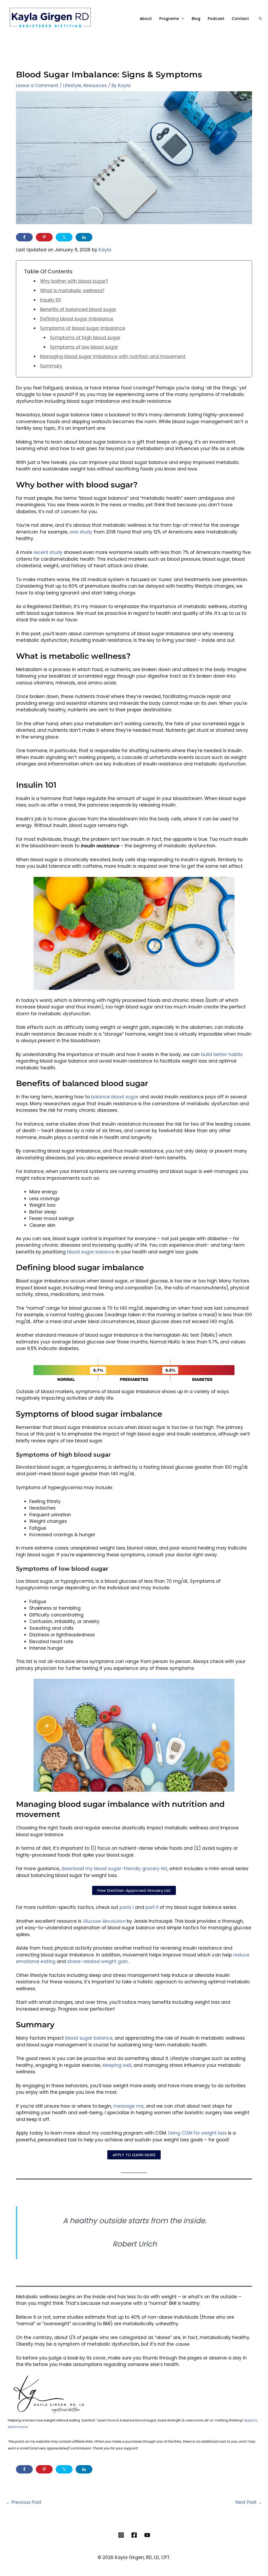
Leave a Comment (37, 86)
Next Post (249, 2502)
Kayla (105, 250)
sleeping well (117, 2065)
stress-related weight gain (98, 1961)
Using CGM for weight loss (197, 2133)
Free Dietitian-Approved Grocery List (134, 1890)
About (146, 19)
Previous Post (24, 2502)
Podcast (216, 19)
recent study (48, 552)
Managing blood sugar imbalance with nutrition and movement (113, 356)
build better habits (222, 1054)
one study (81, 532)
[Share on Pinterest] (44, 237)
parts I (127, 1907)
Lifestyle (72, 86)
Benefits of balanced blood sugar (78, 309)
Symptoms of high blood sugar (85, 338)
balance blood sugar (115, 1097)
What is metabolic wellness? (72, 291)
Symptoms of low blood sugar (84, 347)
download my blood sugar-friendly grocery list (114, 1869)
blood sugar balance (91, 1252)
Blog (196, 19)
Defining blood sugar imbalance (77, 319)
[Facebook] (134, 2535)
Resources (95, 86)
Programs (169, 19)
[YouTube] (147, 2535)
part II (152, 1907)
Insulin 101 (51, 300)
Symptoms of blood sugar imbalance (83, 328)
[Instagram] (121, 2535)
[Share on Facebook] (24, 237)
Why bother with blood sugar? (74, 281)
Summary (51, 366)
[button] (260, 19)
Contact (241, 19)
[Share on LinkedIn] (84, 237)
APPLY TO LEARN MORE (134, 2155)
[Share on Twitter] (64, 237)
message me (129, 2106)
